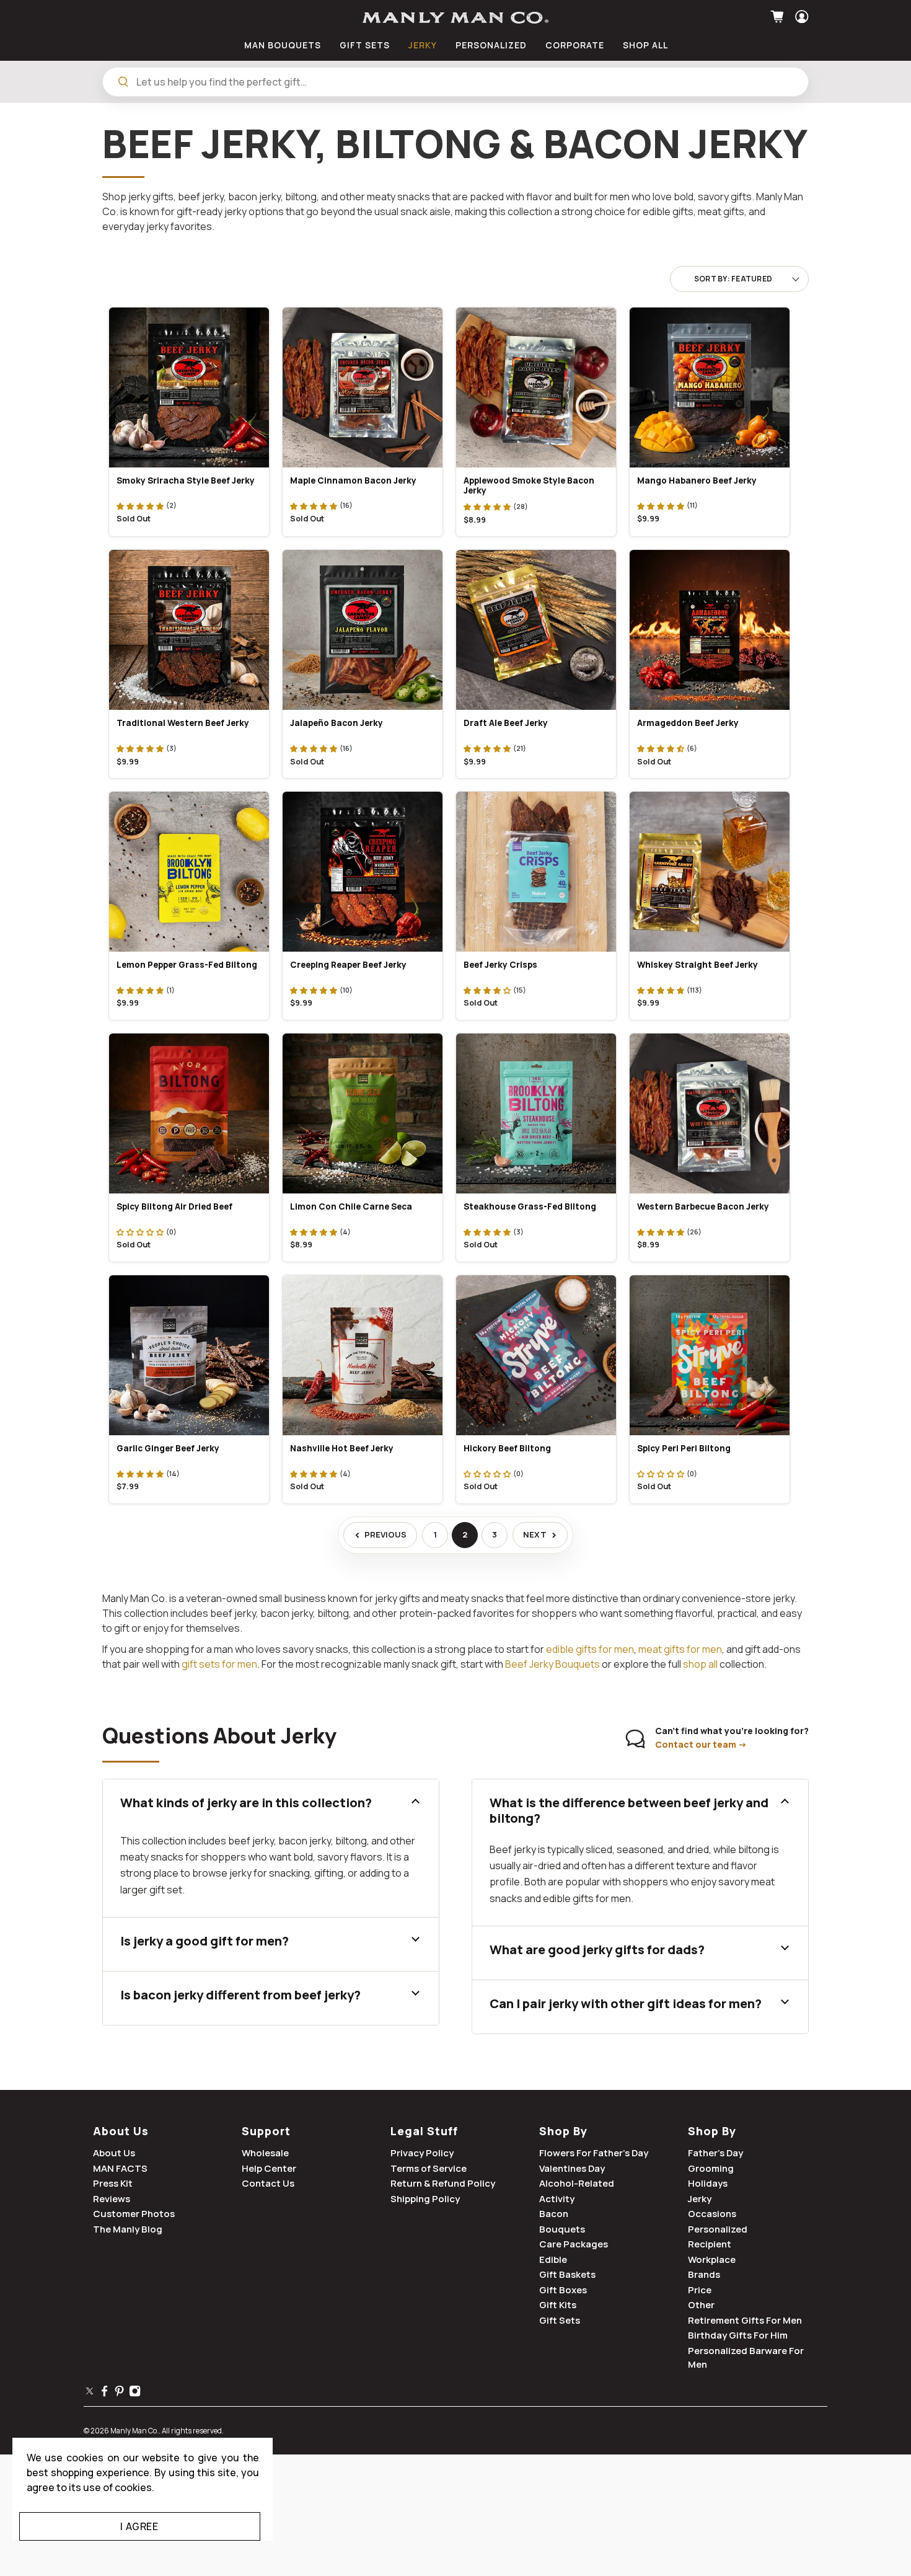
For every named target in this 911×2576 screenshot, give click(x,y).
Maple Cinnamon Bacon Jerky (353, 480)
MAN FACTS (120, 2168)
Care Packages (574, 2244)
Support (266, 2131)
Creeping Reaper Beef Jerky (348, 965)
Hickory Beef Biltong (507, 1448)
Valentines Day (572, 2168)
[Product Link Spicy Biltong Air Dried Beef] (189, 1113)
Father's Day (715, 2153)
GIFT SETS (365, 45)
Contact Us (268, 2183)
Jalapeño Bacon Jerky (337, 723)
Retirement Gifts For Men (745, 2320)
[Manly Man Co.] (455, 18)
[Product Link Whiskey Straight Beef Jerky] (710, 872)
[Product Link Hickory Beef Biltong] (536, 1355)
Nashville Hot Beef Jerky (342, 1448)
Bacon (554, 2214)
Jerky (700, 2199)
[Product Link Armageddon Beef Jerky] (710, 630)
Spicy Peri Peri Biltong (684, 1448)
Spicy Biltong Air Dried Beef (174, 1206)
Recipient (710, 2244)
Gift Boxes (563, 2290)
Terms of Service (429, 2168)
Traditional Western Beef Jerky (183, 723)
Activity (557, 2199)
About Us (121, 2131)
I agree (139, 2526)
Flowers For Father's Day (594, 2153)
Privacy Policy (422, 2153)
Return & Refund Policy (443, 2183)
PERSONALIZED (491, 45)
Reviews (112, 2199)
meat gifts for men (680, 1649)
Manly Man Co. (134, 2431)
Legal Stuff (424, 2131)
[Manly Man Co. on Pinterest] (119, 2393)
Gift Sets (560, 2320)
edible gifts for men (590, 1649)
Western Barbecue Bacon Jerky (703, 1206)
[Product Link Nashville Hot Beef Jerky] (363, 1355)
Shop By (563, 2131)
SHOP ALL (645, 45)
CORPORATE (575, 45)
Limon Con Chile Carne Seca (351, 1206)
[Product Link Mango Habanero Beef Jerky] (710, 387)
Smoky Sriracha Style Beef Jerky (186, 480)
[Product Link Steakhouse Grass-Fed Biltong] (536, 1113)
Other (701, 2305)
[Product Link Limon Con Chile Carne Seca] (363, 1113)
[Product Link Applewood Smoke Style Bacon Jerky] (536, 387)
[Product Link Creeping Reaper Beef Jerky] (363, 872)
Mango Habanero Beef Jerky (697, 480)
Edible (553, 2260)
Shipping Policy (425, 2199)
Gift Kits (558, 2305)
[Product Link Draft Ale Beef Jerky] (536, 630)
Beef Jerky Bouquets (552, 1664)
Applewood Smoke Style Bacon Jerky (529, 486)
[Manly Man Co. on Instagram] (135, 2393)
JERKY (423, 45)
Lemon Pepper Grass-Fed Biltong (187, 965)
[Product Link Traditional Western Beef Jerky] (189, 630)
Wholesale (265, 2153)
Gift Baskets (567, 2274)
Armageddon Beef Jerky (688, 723)
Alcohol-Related (577, 2183)
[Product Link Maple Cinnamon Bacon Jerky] (363, 387)
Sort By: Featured (733, 279)
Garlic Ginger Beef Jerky (168, 1448)
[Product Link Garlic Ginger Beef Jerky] (189, 1355)
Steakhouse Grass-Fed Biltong (530, 1206)
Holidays (708, 2183)
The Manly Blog (128, 2229)
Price (700, 2290)
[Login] (800, 17)
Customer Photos (134, 2214)
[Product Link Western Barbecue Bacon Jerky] (710, 1113)
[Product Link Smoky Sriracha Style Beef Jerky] (189, 387)
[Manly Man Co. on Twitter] (90, 2393)
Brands (704, 2274)
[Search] (123, 82)
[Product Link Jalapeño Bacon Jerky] (363, 630)
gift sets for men (219, 1664)
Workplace (712, 2260)
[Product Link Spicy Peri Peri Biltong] (710, 1355)
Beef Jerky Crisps (500, 965)
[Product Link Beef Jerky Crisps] (536, 872)
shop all (700, 1664)
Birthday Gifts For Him (738, 2335)
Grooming (711, 2168)
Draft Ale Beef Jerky (506, 723)
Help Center (269, 2168)
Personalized (718, 2229)
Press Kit (113, 2183)
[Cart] (779, 17)
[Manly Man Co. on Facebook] (104, 2393)
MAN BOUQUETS (283, 45)
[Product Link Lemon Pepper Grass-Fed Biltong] (189, 872)
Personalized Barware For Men (746, 2358)
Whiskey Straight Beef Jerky (698, 965)
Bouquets (562, 2229)
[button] (140, 505)
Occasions (712, 2214)
